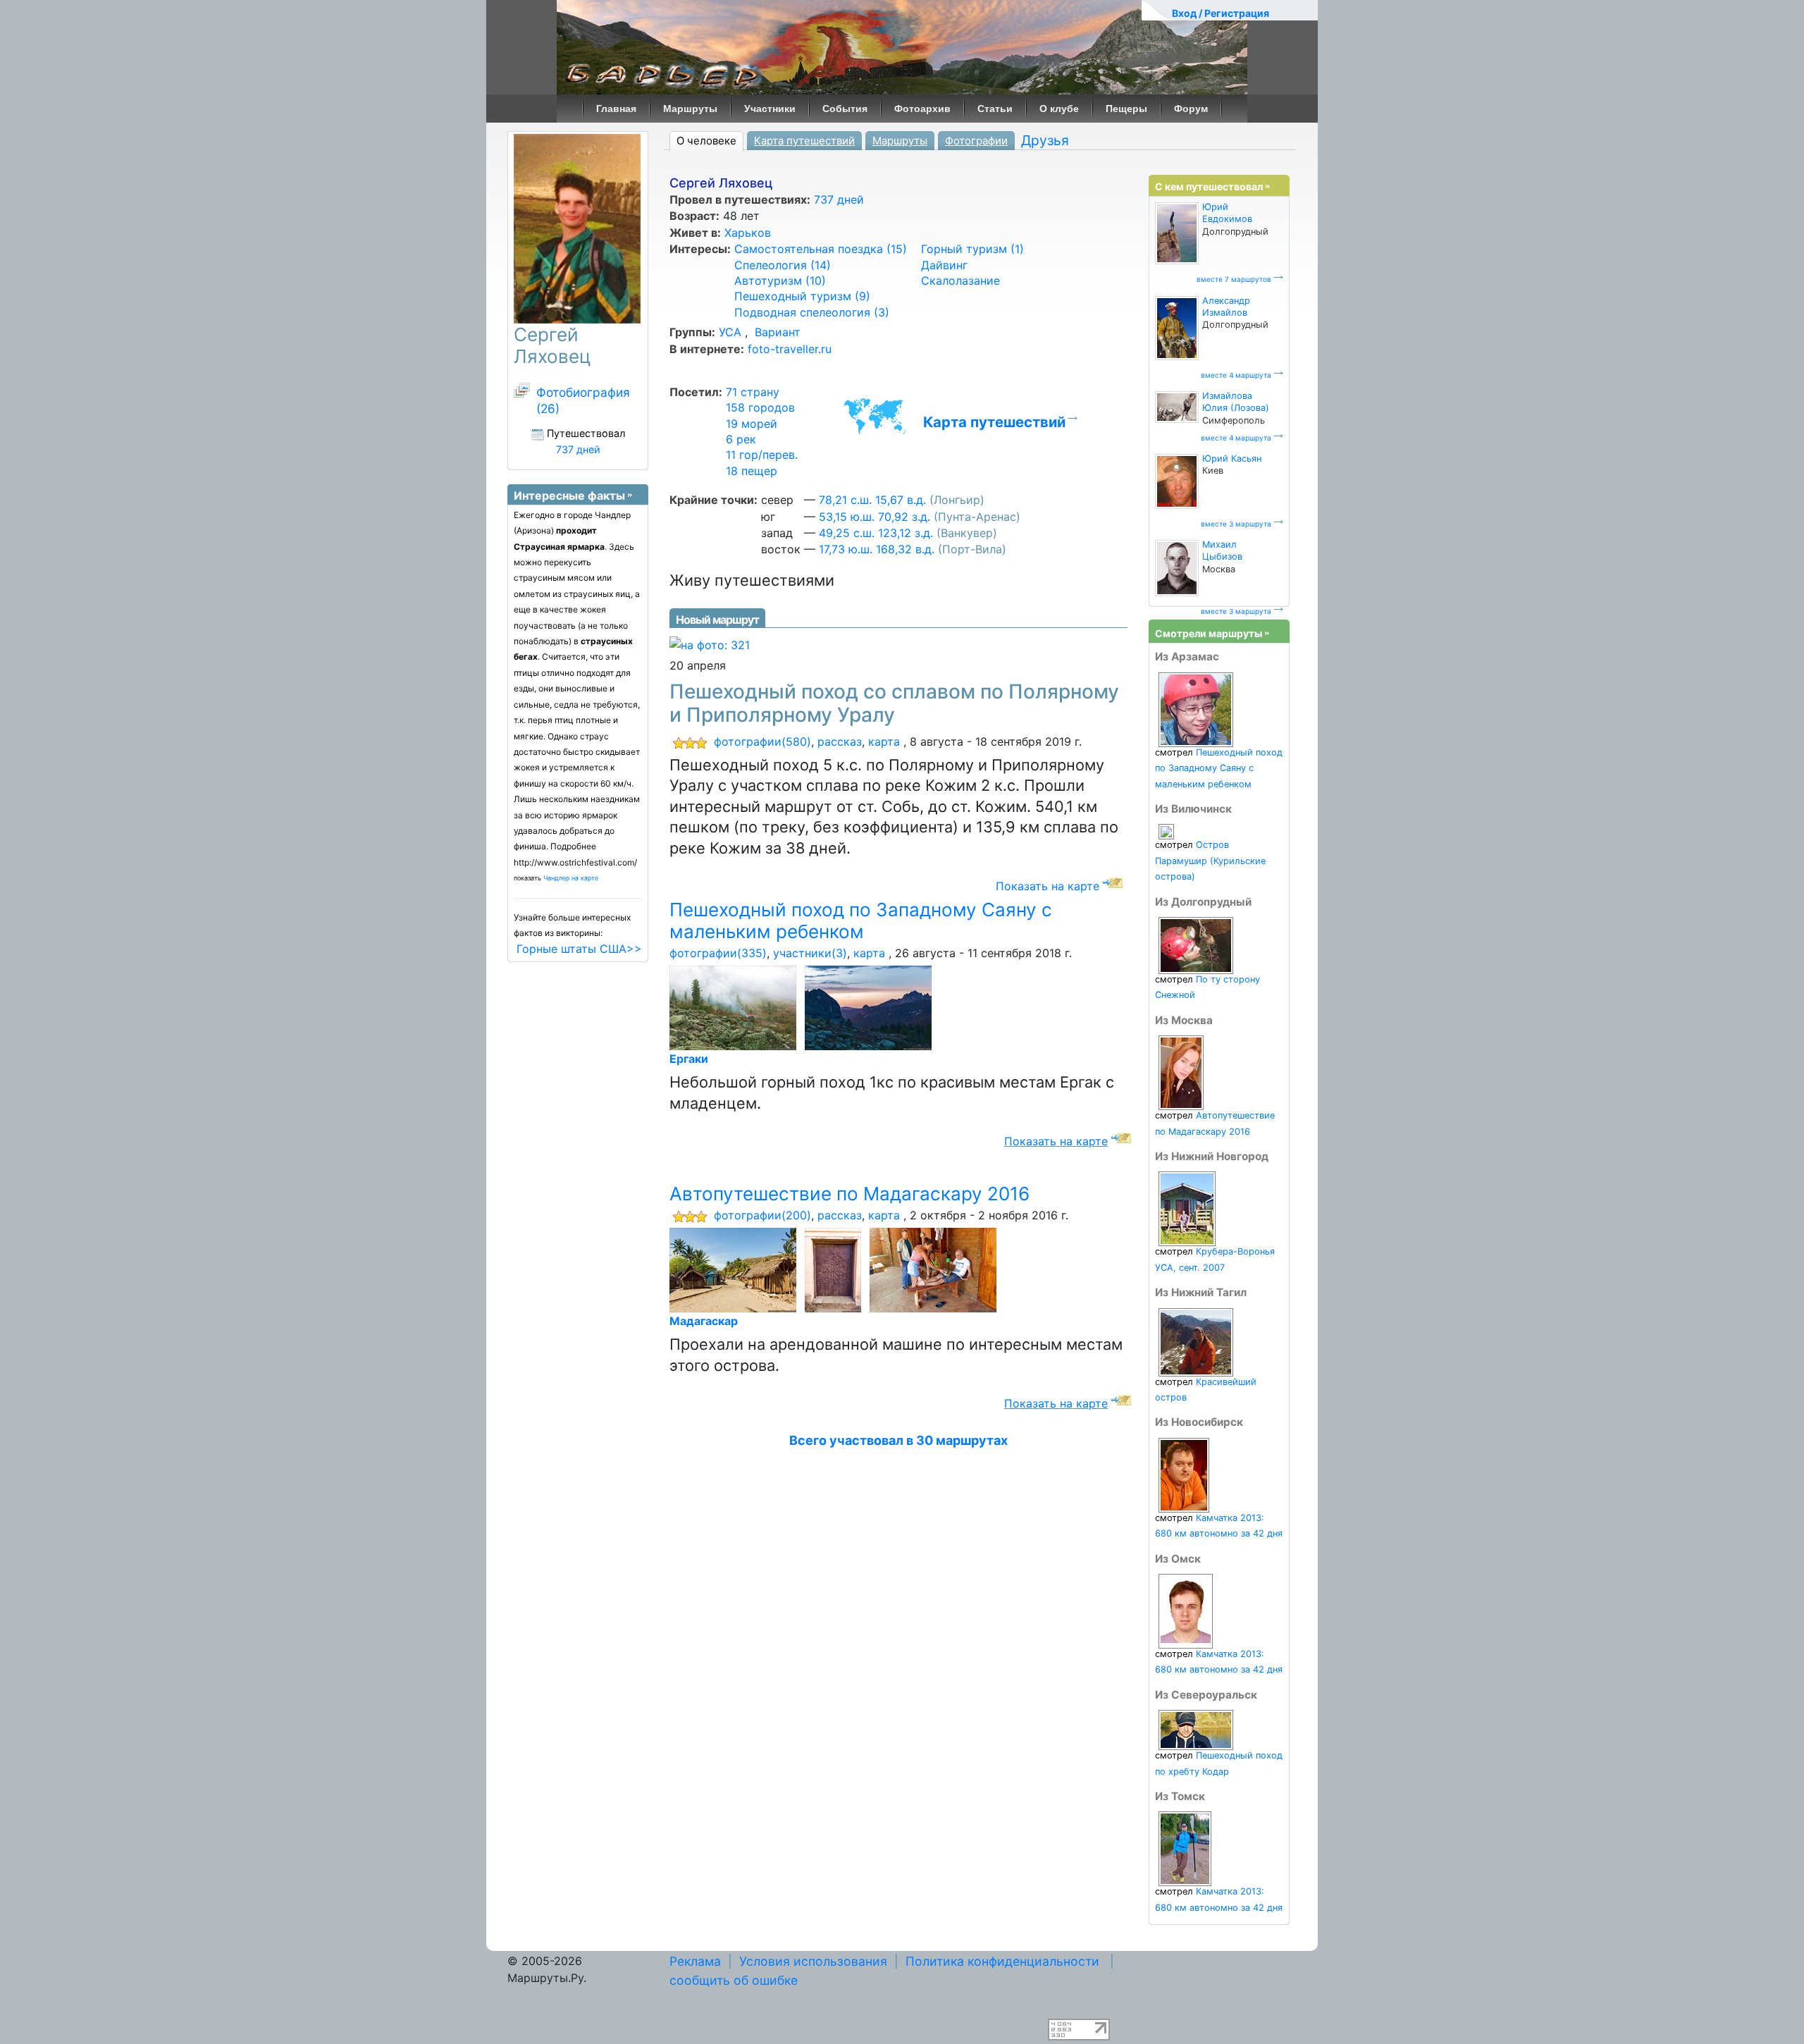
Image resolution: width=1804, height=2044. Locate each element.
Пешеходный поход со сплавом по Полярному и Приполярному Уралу (894, 703)
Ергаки (689, 1059)
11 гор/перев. (762, 455)
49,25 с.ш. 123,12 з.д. (876, 533)
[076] (735, 1007)
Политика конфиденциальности (1002, 1961)
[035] (835, 1269)
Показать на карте (1048, 886)
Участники (770, 109)
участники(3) (810, 953)
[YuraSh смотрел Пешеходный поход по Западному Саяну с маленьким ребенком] (1196, 709)
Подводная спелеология (812, 312)
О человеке (706, 141)
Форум (1191, 109)
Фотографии (976, 141)
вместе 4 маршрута (1236, 375)
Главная (616, 109)
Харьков (748, 233)
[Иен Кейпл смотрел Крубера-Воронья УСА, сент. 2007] (1187, 1208)
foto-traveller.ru (790, 349)
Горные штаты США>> (579, 949)
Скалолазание (960, 281)
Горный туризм (972, 249)
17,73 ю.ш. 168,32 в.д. (877, 549)
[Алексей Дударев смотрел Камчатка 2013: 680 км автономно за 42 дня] (1186, 1611)
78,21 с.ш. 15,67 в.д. (872, 500)
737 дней (839, 199)
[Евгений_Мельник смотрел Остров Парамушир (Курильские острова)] (1166, 831)
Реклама (695, 1961)
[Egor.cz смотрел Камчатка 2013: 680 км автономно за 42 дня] (1184, 1474)
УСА (730, 332)
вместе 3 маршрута (1236, 524)
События (845, 109)
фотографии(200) (762, 1215)
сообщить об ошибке (734, 1980)
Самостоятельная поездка (821, 249)
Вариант (776, 332)
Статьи (995, 109)
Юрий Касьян (1232, 458)
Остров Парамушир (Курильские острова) (1210, 861)
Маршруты (690, 109)
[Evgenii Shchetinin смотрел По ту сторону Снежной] (1196, 945)
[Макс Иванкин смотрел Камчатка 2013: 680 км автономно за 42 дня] (1185, 1848)
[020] (871, 1007)
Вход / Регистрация (1221, 13)
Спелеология (783, 265)
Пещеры (1126, 109)
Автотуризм (780, 281)
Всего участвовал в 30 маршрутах (898, 1440)
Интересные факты (569, 495)
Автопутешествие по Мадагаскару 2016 (850, 1194)
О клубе (1059, 109)
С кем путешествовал (1209, 186)
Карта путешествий (804, 141)
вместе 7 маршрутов (1234, 279)
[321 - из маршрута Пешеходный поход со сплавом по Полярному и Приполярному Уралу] (710, 644)
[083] (935, 1269)
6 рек (741, 439)
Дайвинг (944, 265)
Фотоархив (922, 109)
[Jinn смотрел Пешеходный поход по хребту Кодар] (1196, 1729)
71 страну (753, 392)
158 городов (760, 407)
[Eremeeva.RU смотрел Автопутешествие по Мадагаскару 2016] (1181, 1072)
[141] (735, 1269)
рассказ (840, 741)
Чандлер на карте (571, 878)
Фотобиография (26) (583, 400)
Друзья (1045, 140)
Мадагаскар (704, 1321)
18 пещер (752, 471)
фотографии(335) (718, 953)
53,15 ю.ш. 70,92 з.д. (875, 517)
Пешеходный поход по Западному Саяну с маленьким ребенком (861, 921)
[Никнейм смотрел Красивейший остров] (1196, 1342)
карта (884, 741)
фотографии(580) (762, 741)
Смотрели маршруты (1209, 633)
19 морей (752, 424)
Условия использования (813, 1961)
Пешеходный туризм (802, 296)
